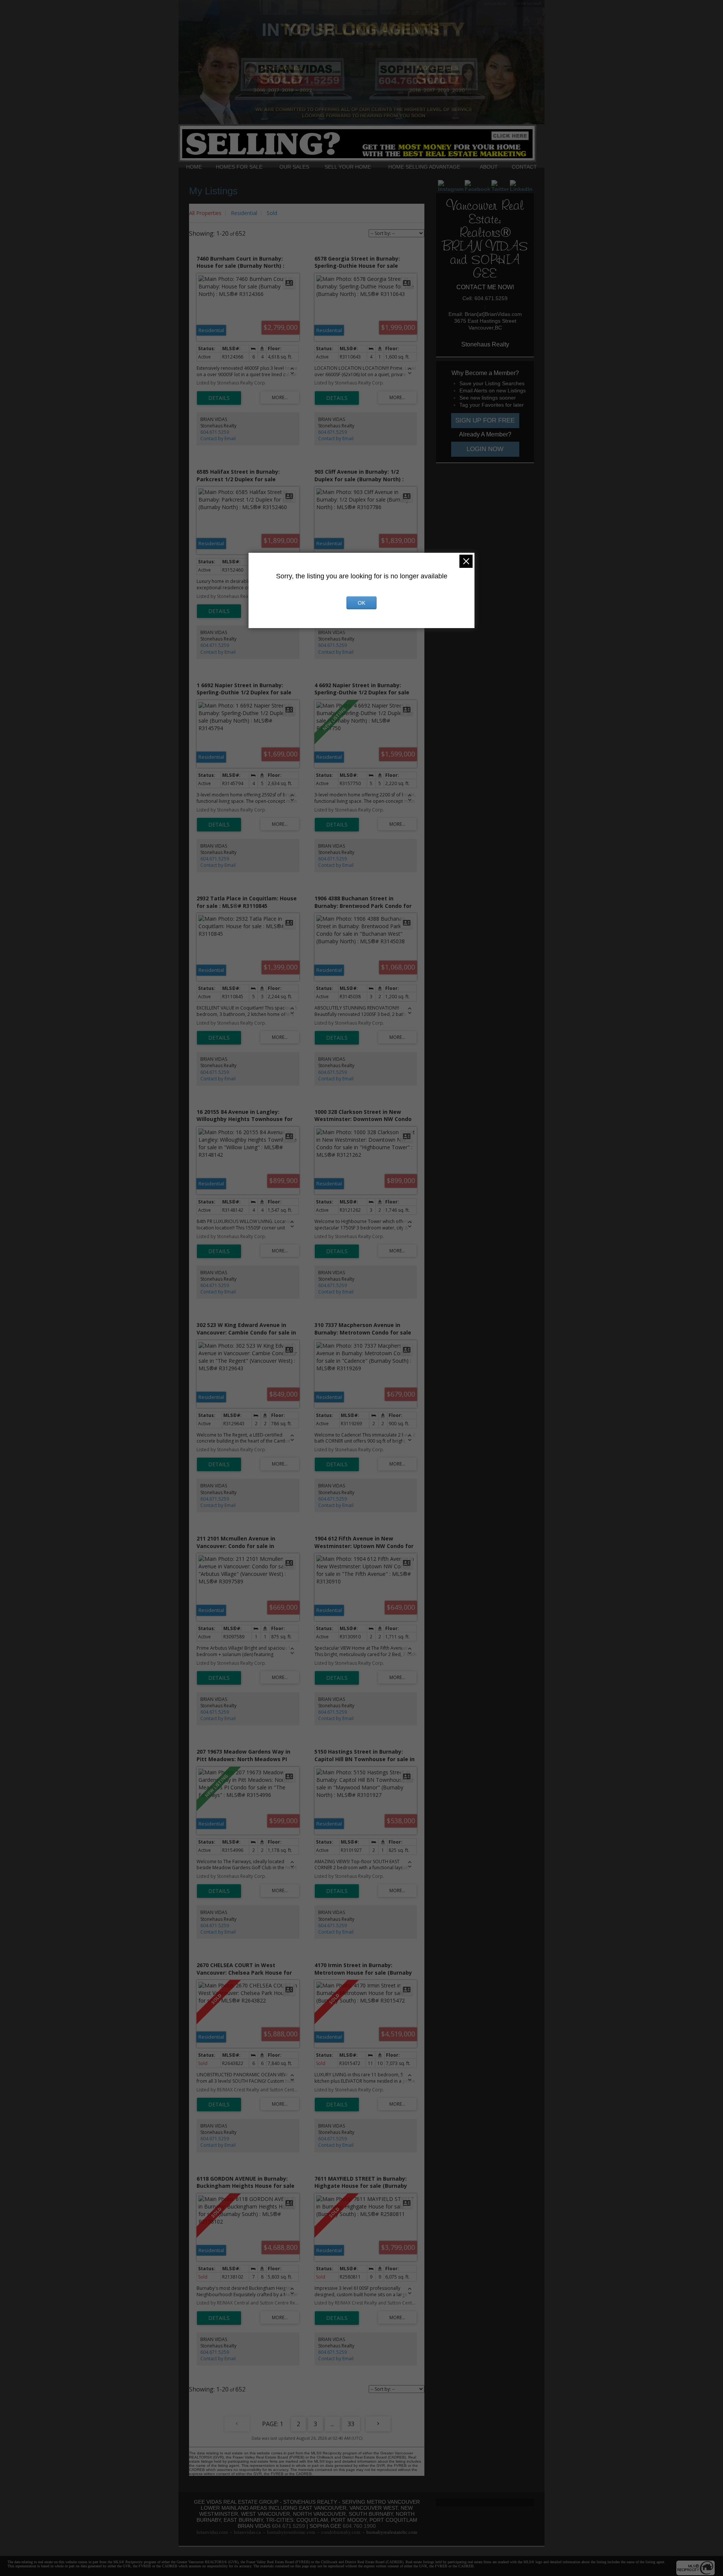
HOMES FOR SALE (239, 167)
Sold (272, 213)
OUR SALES (294, 167)
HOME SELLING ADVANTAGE (424, 167)
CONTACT (524, 167)
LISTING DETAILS (219, 398)
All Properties (205, 213)
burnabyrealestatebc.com (392, 2532)
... (332, 2424)
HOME (194, 167)
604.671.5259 (215, 432)
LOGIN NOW (495, 4)
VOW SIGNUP (529, 4)
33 (351, 2424)
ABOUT (489, 167)
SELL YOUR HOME (348, 167)
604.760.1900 (359, 2526)
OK (361, 603)
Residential (244, 213)
